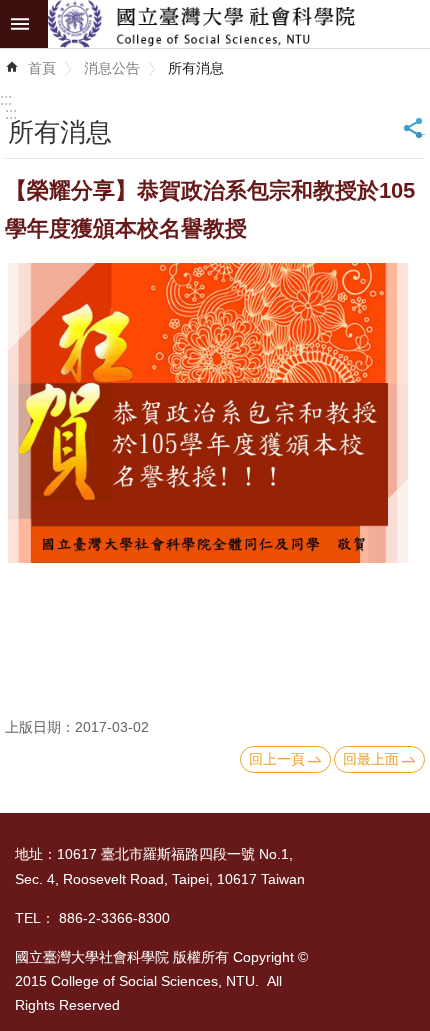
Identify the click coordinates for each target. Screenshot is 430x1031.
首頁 (42, 68)
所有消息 (196, 68)
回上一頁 (277, 759)
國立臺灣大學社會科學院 (239, 24)
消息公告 (112, 68)
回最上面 (371, 759)
